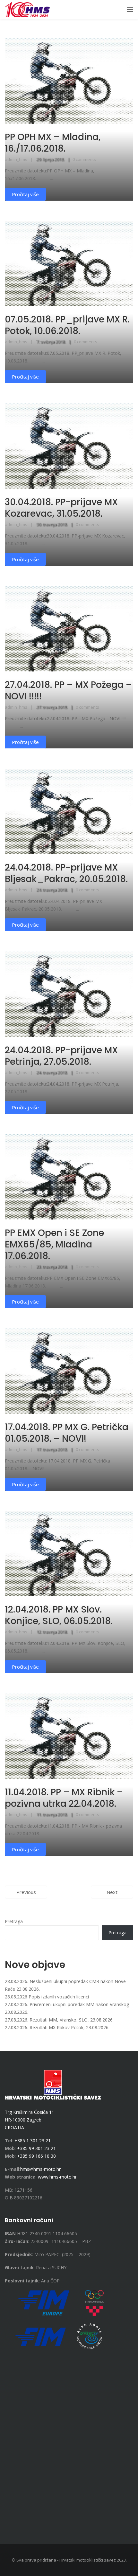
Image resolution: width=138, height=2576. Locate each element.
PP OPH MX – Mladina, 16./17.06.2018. (53, 143)
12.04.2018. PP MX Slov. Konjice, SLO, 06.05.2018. (59, 1615)
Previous (26, 1892)
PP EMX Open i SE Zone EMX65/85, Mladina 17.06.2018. (54, 1244)
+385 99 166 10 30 (36, 2156)
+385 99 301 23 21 (36, 2148)
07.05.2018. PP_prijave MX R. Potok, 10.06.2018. (67, 325)
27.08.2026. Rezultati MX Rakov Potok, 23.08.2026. (57, 2027)
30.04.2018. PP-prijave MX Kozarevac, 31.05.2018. (61, 508)
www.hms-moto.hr (57, 2177)
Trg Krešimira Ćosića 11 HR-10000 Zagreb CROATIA (30, 2120)
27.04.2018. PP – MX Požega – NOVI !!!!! (68, 691)
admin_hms (16, 159)
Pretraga (14, 1921)
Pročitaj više (25, 194)
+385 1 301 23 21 (33, 2141)
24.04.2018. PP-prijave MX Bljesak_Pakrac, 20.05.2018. (66, 873)
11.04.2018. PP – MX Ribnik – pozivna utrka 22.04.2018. (64, 1798)
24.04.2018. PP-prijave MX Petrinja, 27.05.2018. (61, 1056)
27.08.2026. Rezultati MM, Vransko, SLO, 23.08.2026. (59, 2020)
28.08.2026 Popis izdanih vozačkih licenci (47, 1997)
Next (112, 1892)
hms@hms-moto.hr (40, 2169)
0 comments (84, 159)
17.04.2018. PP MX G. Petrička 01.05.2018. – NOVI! (67, 1433)
